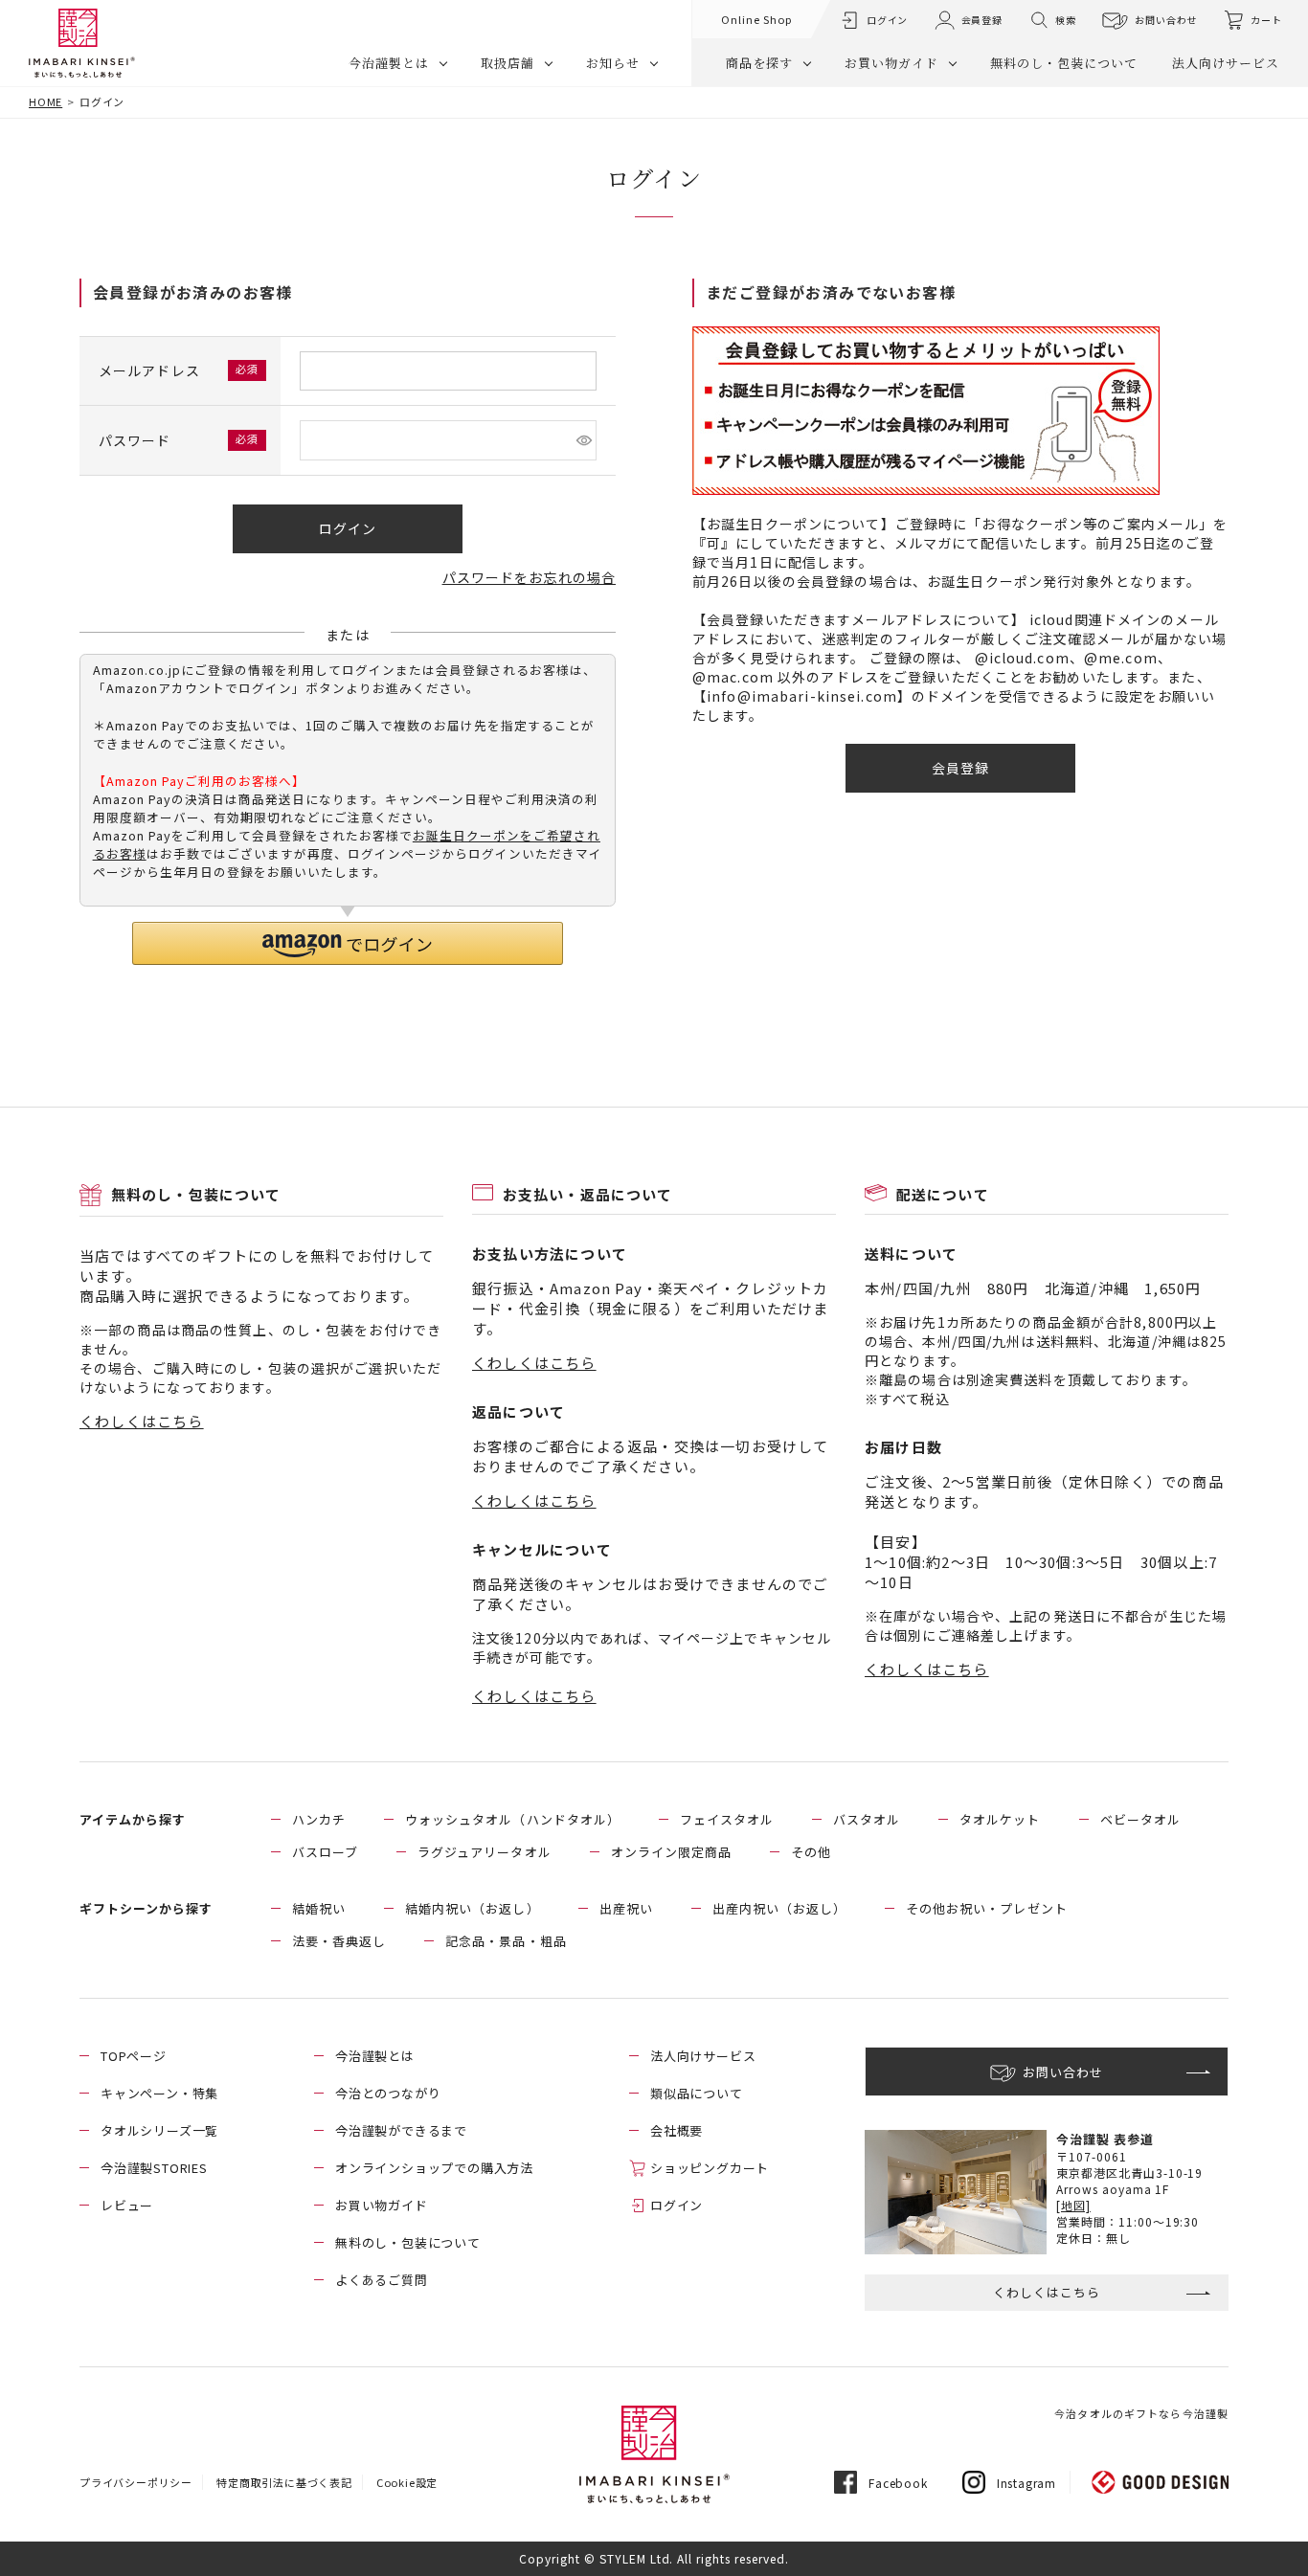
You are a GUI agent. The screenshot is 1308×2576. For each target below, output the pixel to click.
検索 (1066, 20)
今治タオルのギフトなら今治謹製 (1141, 2413)
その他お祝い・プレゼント (986, 1908)
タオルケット (1000, 1819)
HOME (45, 101)
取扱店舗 (507, 63)
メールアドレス (151, 370)
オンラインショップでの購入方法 (434, 2168)
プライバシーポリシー (136, 2482)
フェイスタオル (727, 1819)
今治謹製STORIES (154, 2168)
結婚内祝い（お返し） (472, 1908)
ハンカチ (319, 1819)
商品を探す (759, 63)
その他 (811, 1852)
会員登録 (982, 20)
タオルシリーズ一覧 (159, 2130)
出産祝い (626, 1908)
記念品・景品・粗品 (506, 1941)
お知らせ (613, 63)
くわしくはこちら (142, 1421)
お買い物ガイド (891, 63)
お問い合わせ (1166, 20)
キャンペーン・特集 (159, 2093)
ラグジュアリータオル (484, 1852)
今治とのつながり (388, 2093)
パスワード (137, 440)
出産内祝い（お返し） (779, 1908)
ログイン (887, 20)
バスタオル (867, 1819)
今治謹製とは (389, 63)
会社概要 (677, 2130)
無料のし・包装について (1064, 63)
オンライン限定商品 (671, 1852)
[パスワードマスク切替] (584, 440)
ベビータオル (1140, 1819)
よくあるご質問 (382, 2280)
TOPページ (134, 2056)
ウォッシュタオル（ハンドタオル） (513, 1819)
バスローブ (325, 1852)
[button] (348, 943)
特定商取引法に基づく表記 (284, 2482)
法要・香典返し (339, 1941)
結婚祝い (319, 1908)
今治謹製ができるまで (401, 2130)
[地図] (1073, 2205)
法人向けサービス (1226, 63)
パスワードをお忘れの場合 (529, 577)
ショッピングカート (710, 2168)
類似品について (697, 2093)
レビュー (127, 2205)
